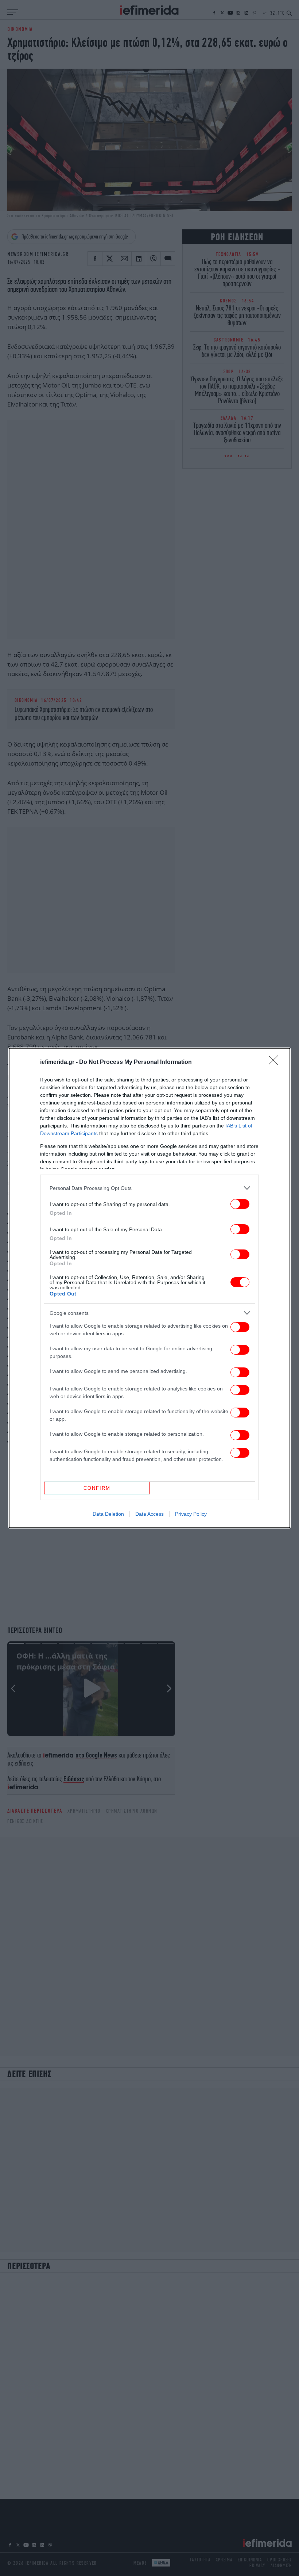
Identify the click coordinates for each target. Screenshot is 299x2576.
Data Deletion (108, 1514)
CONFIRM (97, 1488)
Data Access (149, 1514)
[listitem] (149, 1188)
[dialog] (149, 1288)
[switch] (240, 1204)
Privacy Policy (191, 1514)
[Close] (276, 1062)
